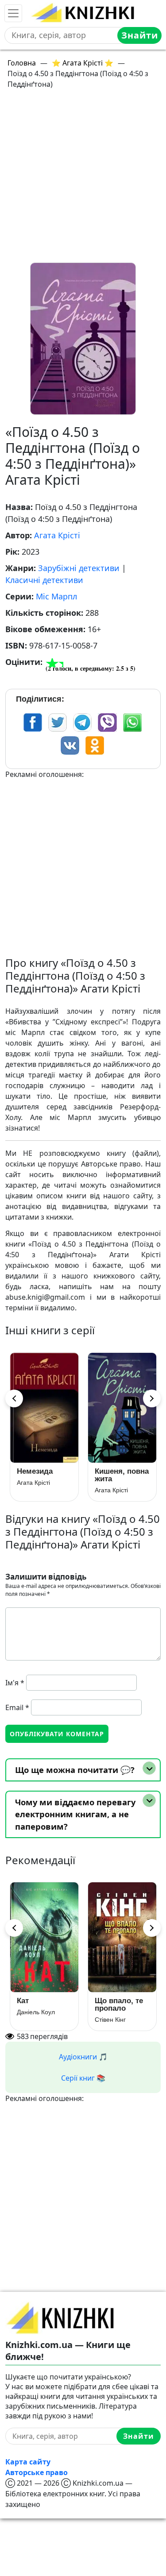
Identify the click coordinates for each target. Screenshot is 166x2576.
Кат (23, 2001)
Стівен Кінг (110, 2020)
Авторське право (37, 2472)
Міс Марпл (56, 596)
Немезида (35, 1471)
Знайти (140, 35)
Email (17, 1707)
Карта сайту (28, 2462)
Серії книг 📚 (83, 2078)
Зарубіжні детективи (79, 568)
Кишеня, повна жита (122, 1475)
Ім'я (15, 1683)
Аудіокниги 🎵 (83, 2057)
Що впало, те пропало (119, 2004)
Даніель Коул (36, 2012)
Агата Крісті (57, 535)
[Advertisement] (83, 180)
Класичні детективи (44, 580)
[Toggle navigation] (13, 13)
